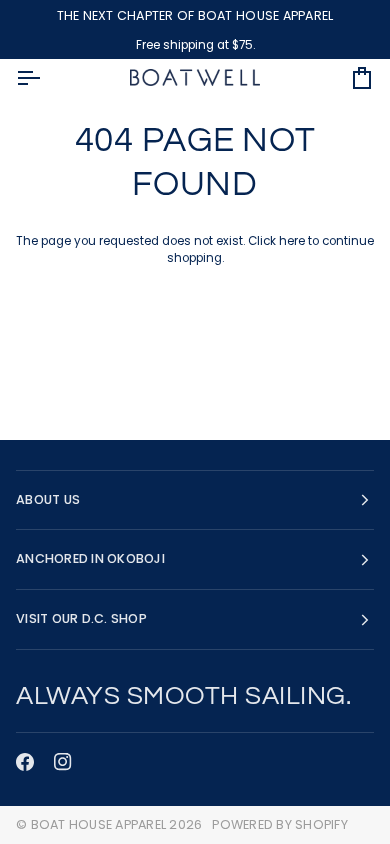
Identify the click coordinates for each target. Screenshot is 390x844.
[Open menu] (46, 78)
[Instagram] (63, 762)
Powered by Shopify (280, 824)
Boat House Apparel (99, 824)
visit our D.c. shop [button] (81, 618)
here (292, 241)
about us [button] (48, 499)
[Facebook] (25, 762)
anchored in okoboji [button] (90, 558)
